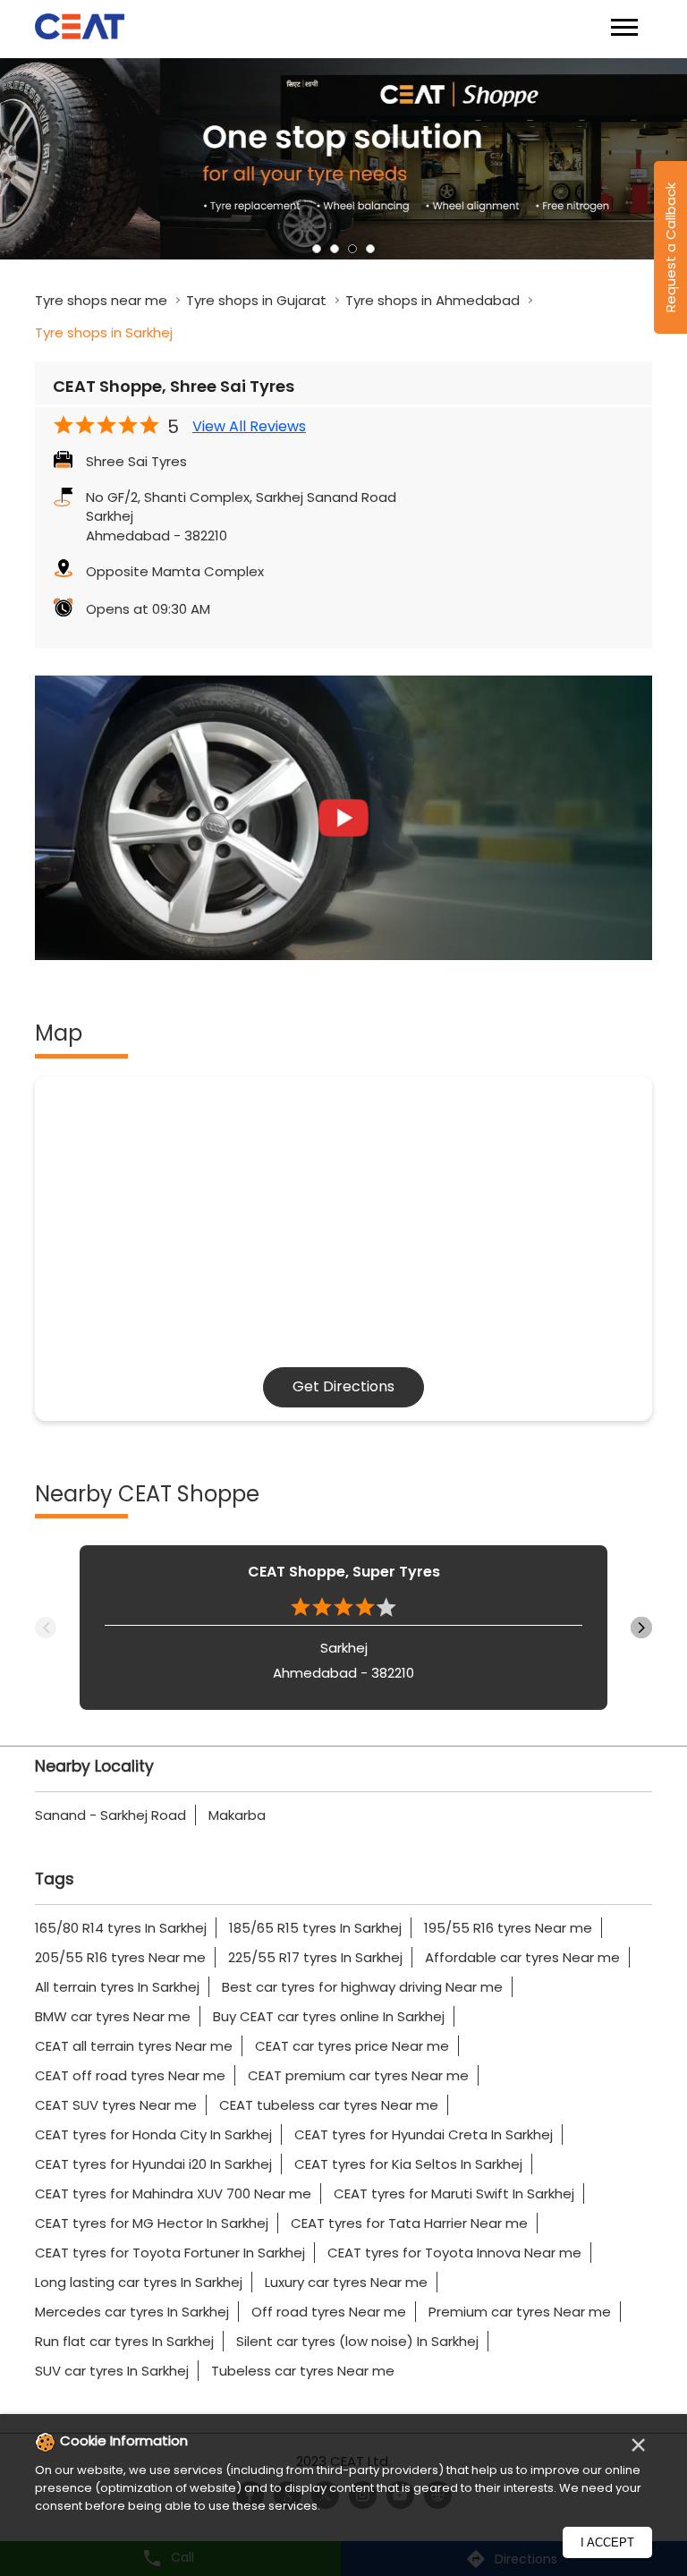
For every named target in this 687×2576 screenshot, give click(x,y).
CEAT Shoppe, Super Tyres (344, 1572)
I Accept (607, 2542)
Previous (46, 1628)
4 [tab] (370, 249)
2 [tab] (335, 249)
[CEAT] (80, 29)
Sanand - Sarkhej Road (110, 1815)
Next (641, 1628)
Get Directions (343, 1386)
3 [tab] (352, 249)
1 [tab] (317, 249)
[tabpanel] (343, 159)
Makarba (237, 1815)
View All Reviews (249, 427)
